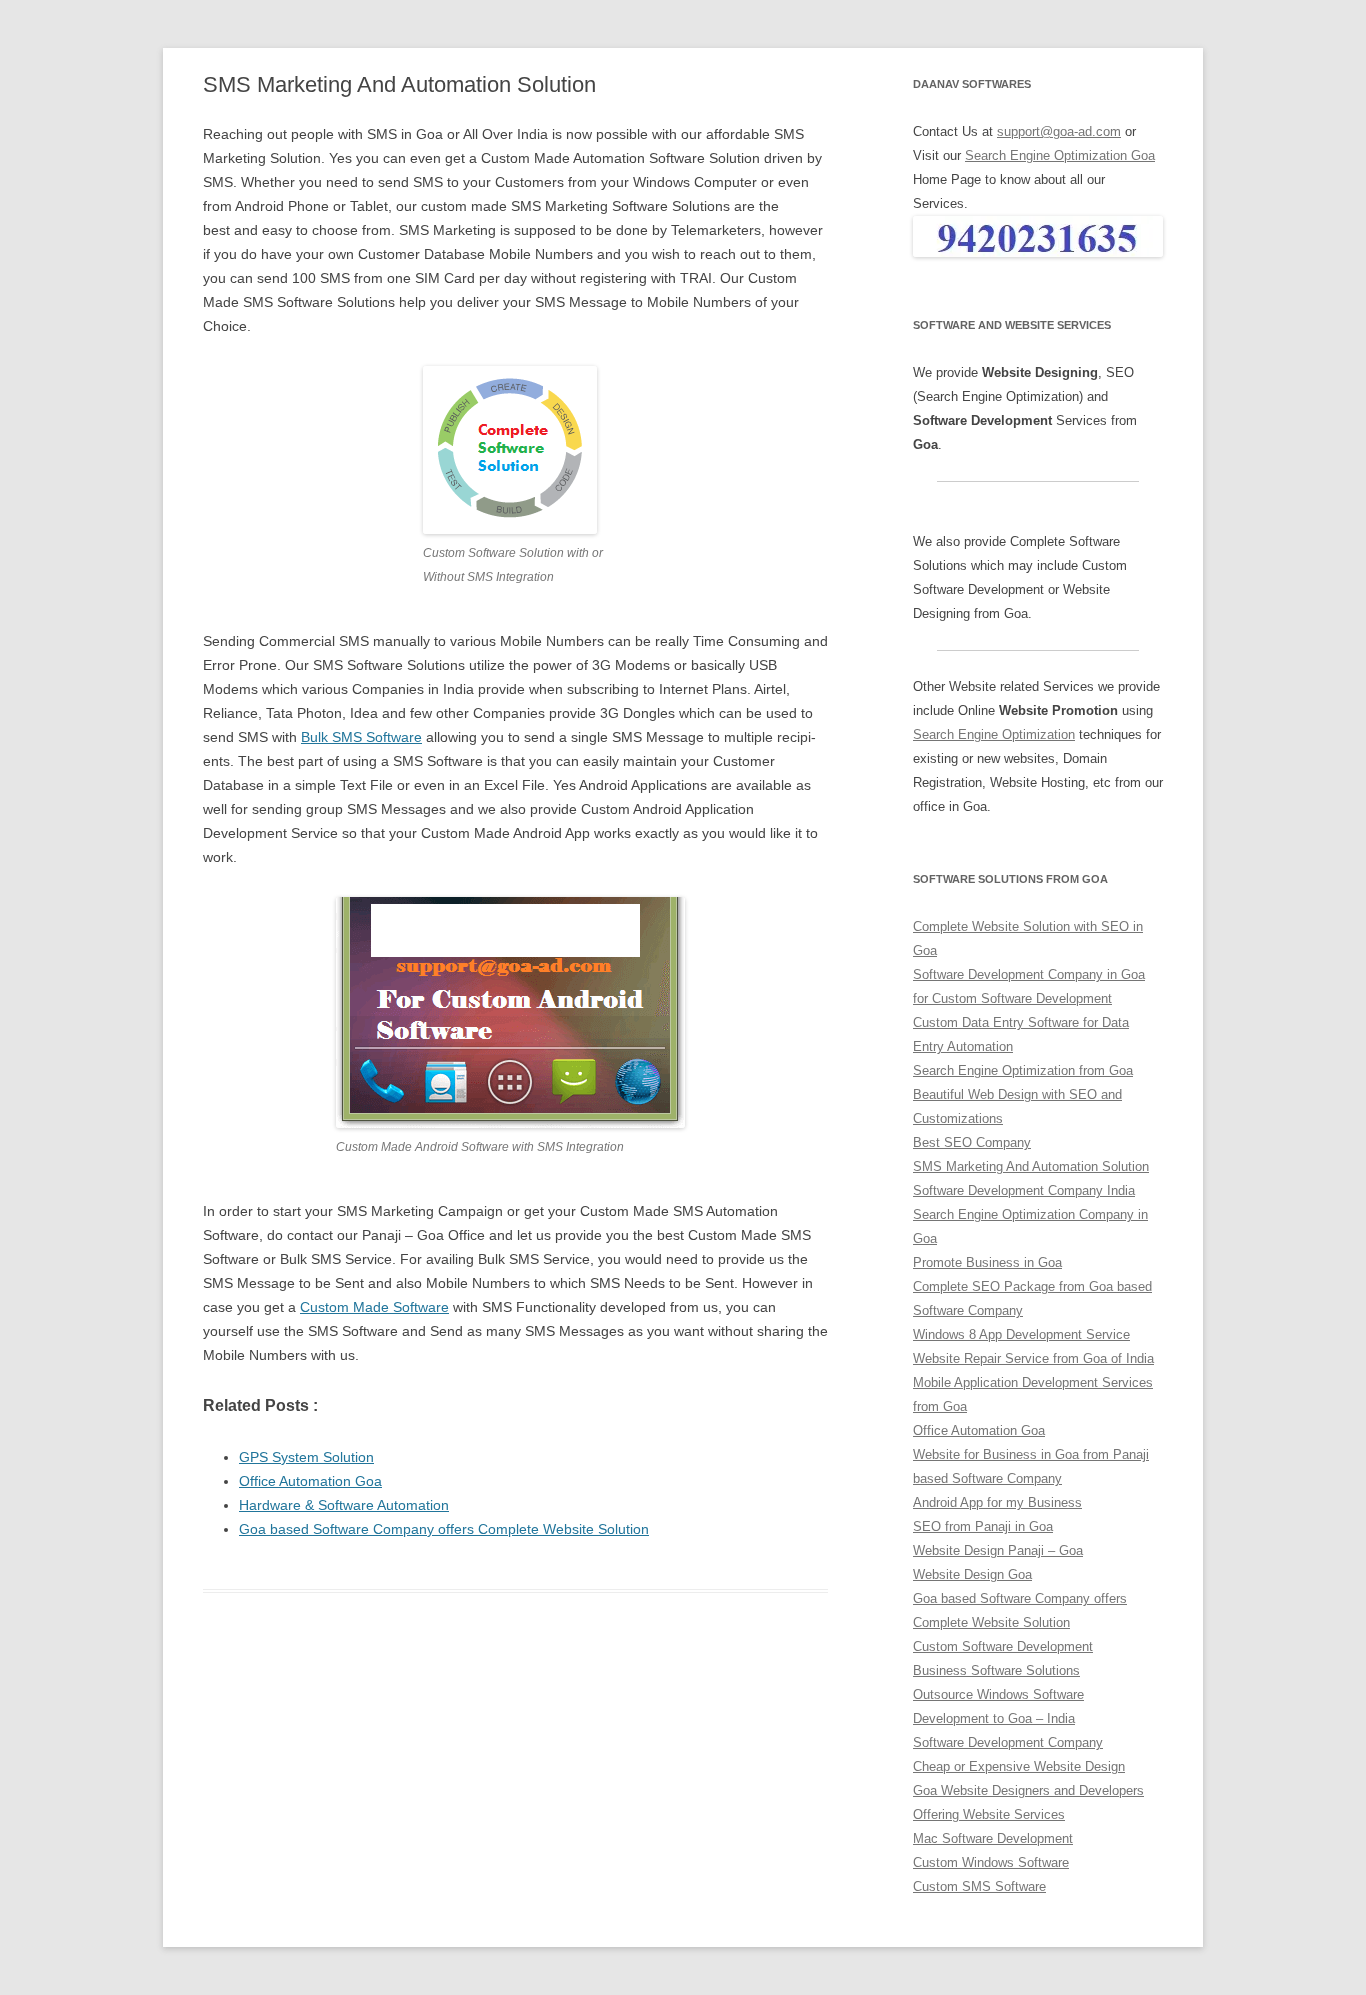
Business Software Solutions (996, 1670)
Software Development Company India (1024, 1190)
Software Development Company (1008, 1742)
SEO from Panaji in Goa (983, 1526)
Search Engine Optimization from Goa (1023, 1070)
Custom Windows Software (991, 1862)
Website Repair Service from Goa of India (1033, 1358)
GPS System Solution (306, 1457)
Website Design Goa (972, 1574)
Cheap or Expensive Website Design (1019, 1766)
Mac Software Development (993, 1838)
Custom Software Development (1003, 1646)
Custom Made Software (374, 1307)
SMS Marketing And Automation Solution (1031, 1166)
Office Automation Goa (310, 1481)
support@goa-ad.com (1059, 131)
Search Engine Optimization (994, 734)
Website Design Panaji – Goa (998, 1550)
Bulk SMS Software (361, 737)
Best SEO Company (972, 1142)
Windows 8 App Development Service (1021, 1334)
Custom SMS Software (979, 1886)
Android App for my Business (997, 1502)
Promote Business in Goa (987, 1262)
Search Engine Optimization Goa (1060, 155)
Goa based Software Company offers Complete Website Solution (444, 1529)
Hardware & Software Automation (344, 1505)
